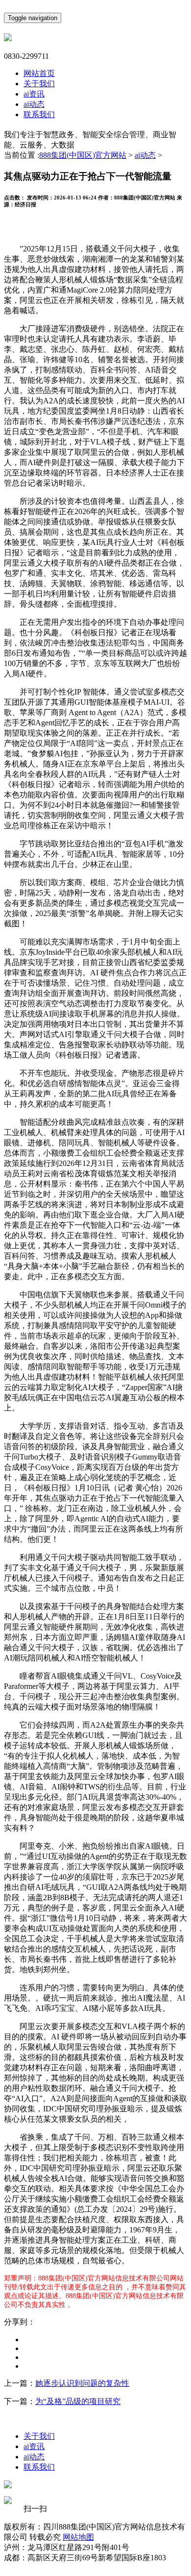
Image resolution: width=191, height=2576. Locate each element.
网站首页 (39, 73)
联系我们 (39, 114)
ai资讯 (34, 94)
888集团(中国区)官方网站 (83, 155)
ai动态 (34, 104)
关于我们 (39, 84)
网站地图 (78, 2537)
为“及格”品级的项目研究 (78, 2401)
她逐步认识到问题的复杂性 (82, 2383)
